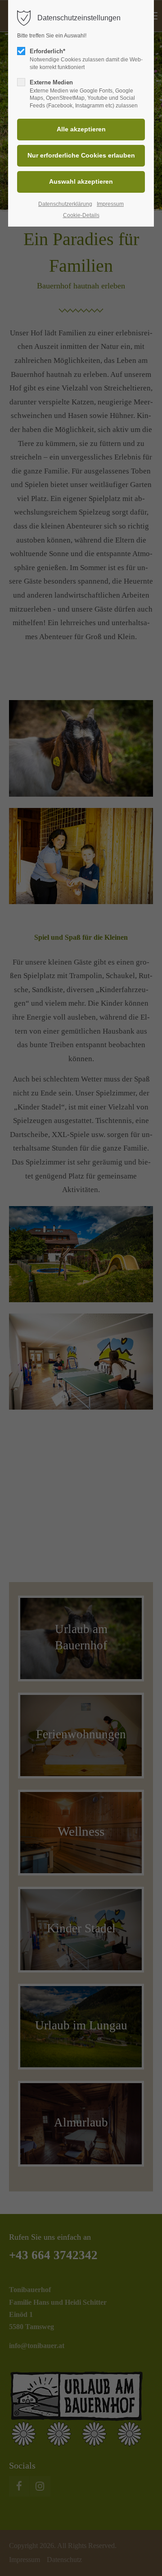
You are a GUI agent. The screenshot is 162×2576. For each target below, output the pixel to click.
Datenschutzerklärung (65, 204)
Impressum (110, 204)
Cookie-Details (81, 215)
